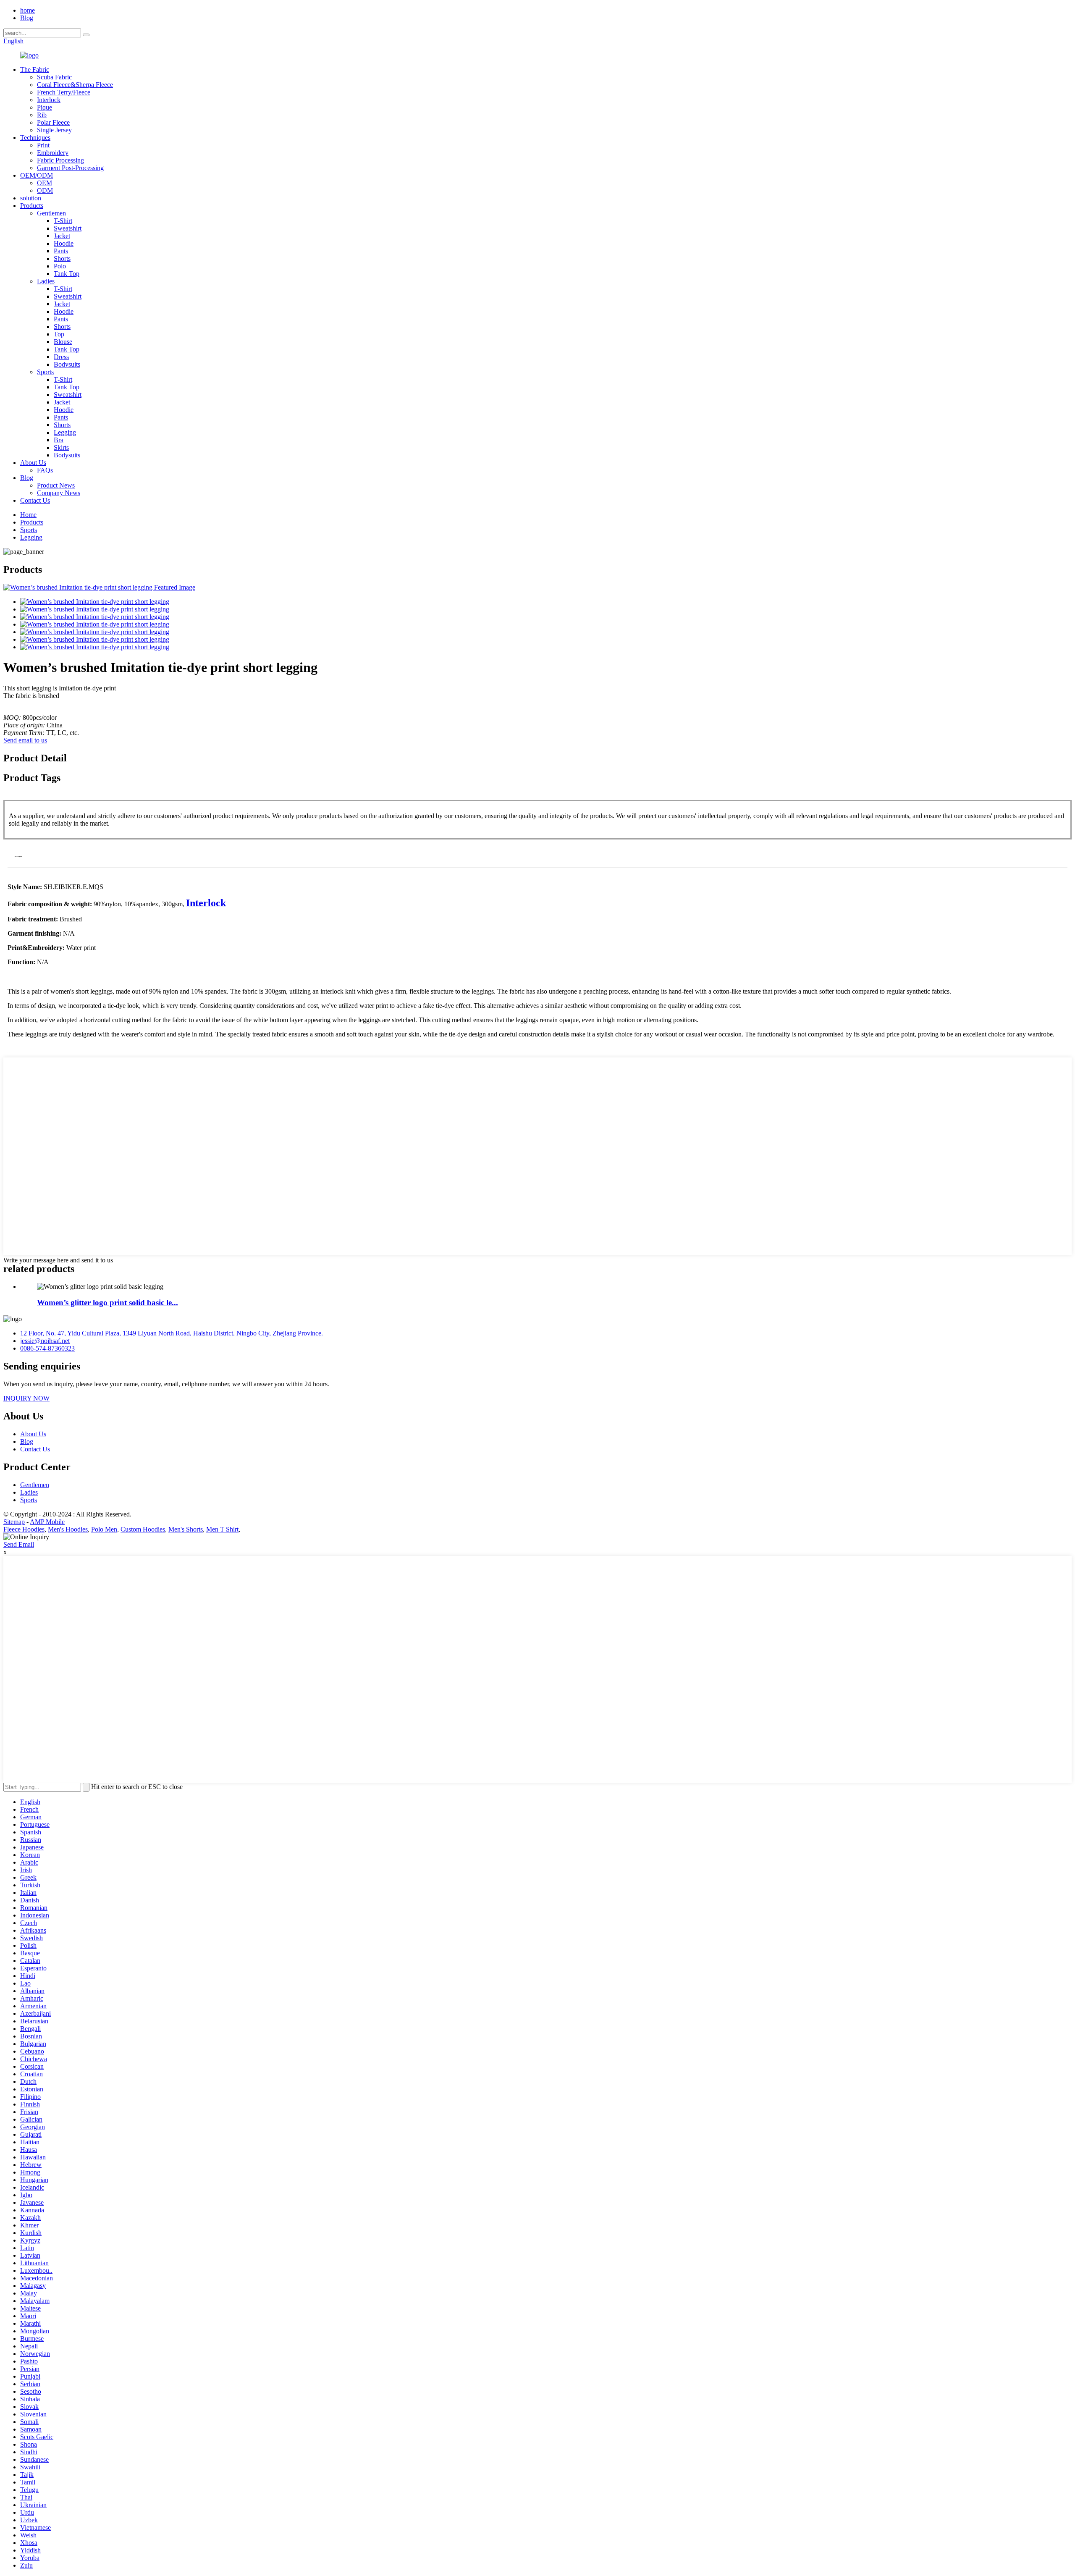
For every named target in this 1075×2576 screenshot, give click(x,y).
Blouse (63, 342)
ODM (45, 190)
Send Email (19, 1544)
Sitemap (14, 1522)
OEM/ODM (37, 175)
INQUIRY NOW (26, 1398)
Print (43, 145)
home (28, 10)
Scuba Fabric (54, 77)
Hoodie (64, 243)
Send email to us (25, 740)
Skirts (61, 447)
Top (59, 334)
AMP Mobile (47, 1522)
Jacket (62, 236)
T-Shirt (63, 221)
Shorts (62, 258)
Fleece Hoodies (24, 1529)
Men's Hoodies (68, 1529)
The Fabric (35, 70)
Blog (27, 18)
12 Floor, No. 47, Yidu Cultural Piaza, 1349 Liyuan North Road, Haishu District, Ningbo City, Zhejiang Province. (172, 1333)
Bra (59, 440)
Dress (61, 357)
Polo (60, 266)
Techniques (35, 138)
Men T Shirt (222, 1529)
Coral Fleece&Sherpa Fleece (75, 85)
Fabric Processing (60, 160)
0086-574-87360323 (47, 1348)
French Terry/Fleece (64, 92)
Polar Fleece (53, 122)
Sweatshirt (68, 228)
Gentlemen (51, 213)
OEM (45, 183)
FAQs (45, 470)
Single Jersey (54, 130)
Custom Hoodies (143, 1529)
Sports (45, 372)
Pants (61, 251)
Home (28, 515)
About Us (33, 463)
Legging (65, 432)
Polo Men (104, 1529)
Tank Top (67, 274)
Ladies (46, 281)
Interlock (49, 100)
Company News (59, 493)
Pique (45, 107)
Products (32, 206)
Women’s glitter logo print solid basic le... (107, 1302)
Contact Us (35, 500)
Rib (42, 115)
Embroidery (53, 153)
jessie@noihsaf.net (45, 1341)
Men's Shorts (186, 1529)
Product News (56, 485)
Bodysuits (67, 364)
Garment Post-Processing (70, 168)
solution (31, 198)
